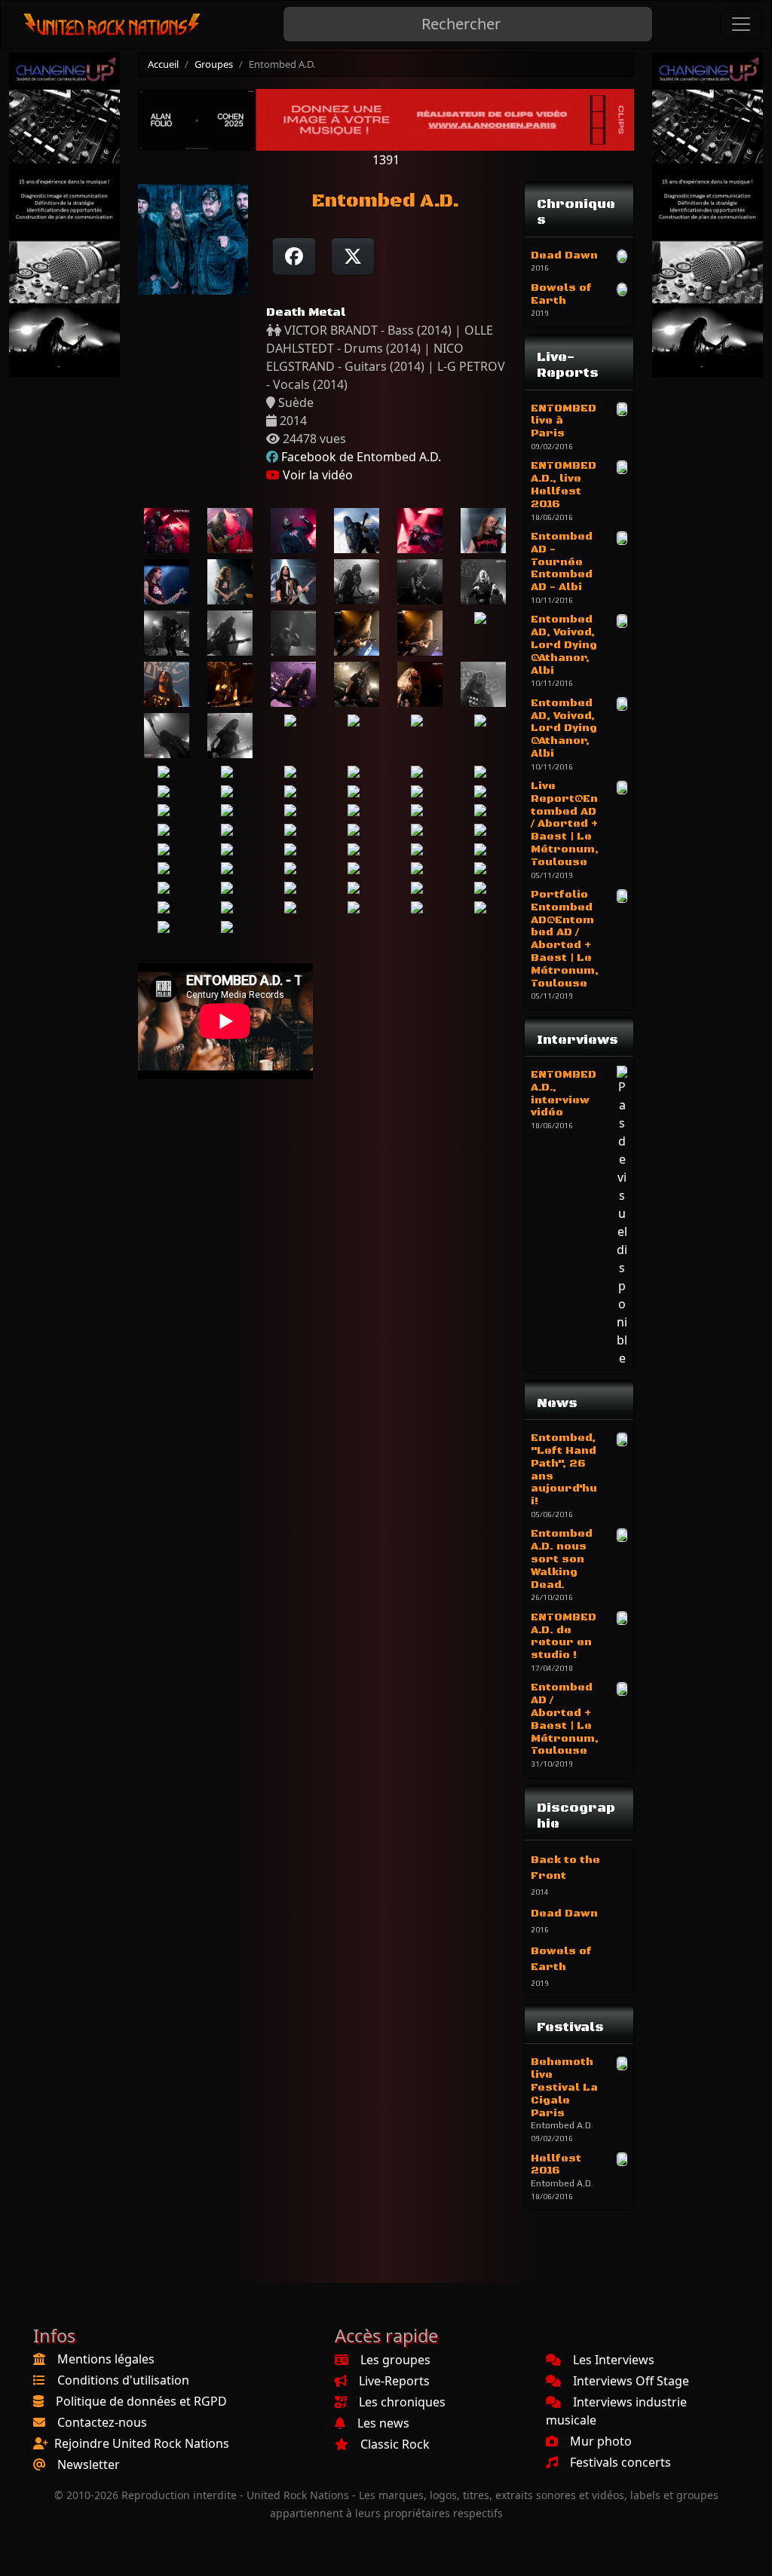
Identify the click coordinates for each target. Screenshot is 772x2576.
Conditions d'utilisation (123, 2380)
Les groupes (395, 2360)
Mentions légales (106, 2359)
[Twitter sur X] (353, 256)
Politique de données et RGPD (141, 2401)
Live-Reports (394, 2381)
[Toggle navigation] (741, 24)
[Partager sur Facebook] (294, 256)
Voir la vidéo (316, 475)
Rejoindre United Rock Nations (142, 2443)
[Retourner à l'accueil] (113, 24)
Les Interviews (614, 2360)
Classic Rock (395, 2444)
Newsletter (89, 2464)
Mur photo (601, 2441)
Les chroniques (402, 2402)
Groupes (214, 64)
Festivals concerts (620, 2462)
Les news (383, 2423)
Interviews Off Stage (631, 2381)
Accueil (163, 64)
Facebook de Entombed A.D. (361, 457)
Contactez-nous (102, 2422)
